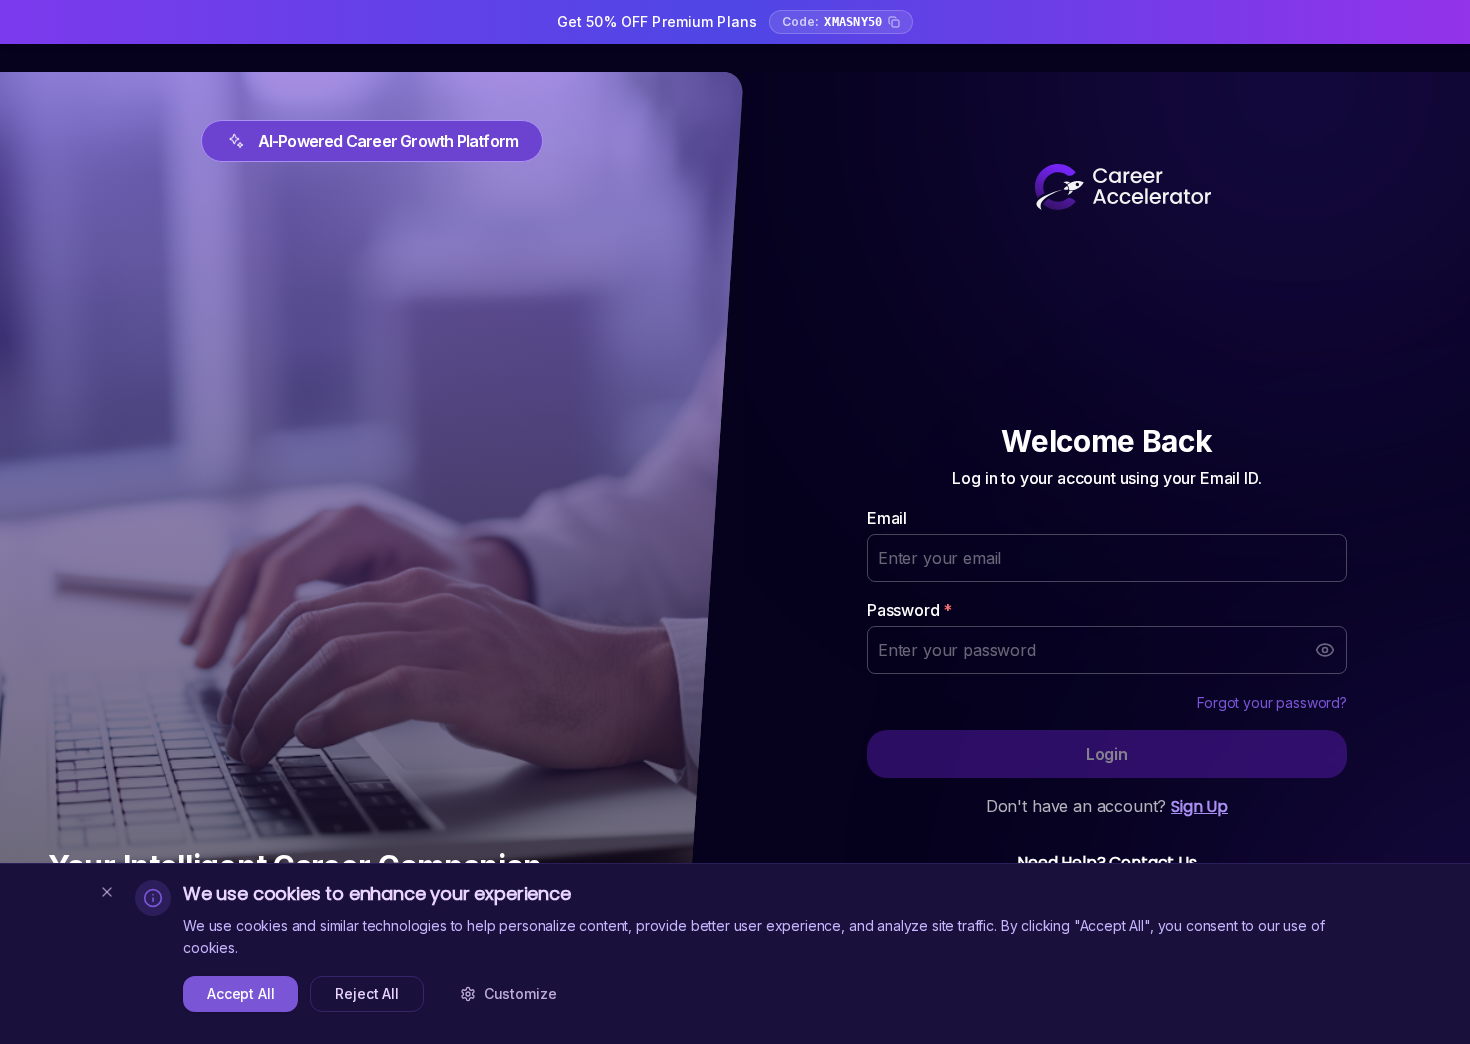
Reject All (366, 993)
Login (1107, 754)
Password (909, 610)
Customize (520, 993)
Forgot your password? (1272, 702)
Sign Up (1199, 806)
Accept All (240, 993)
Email (887, 518)
